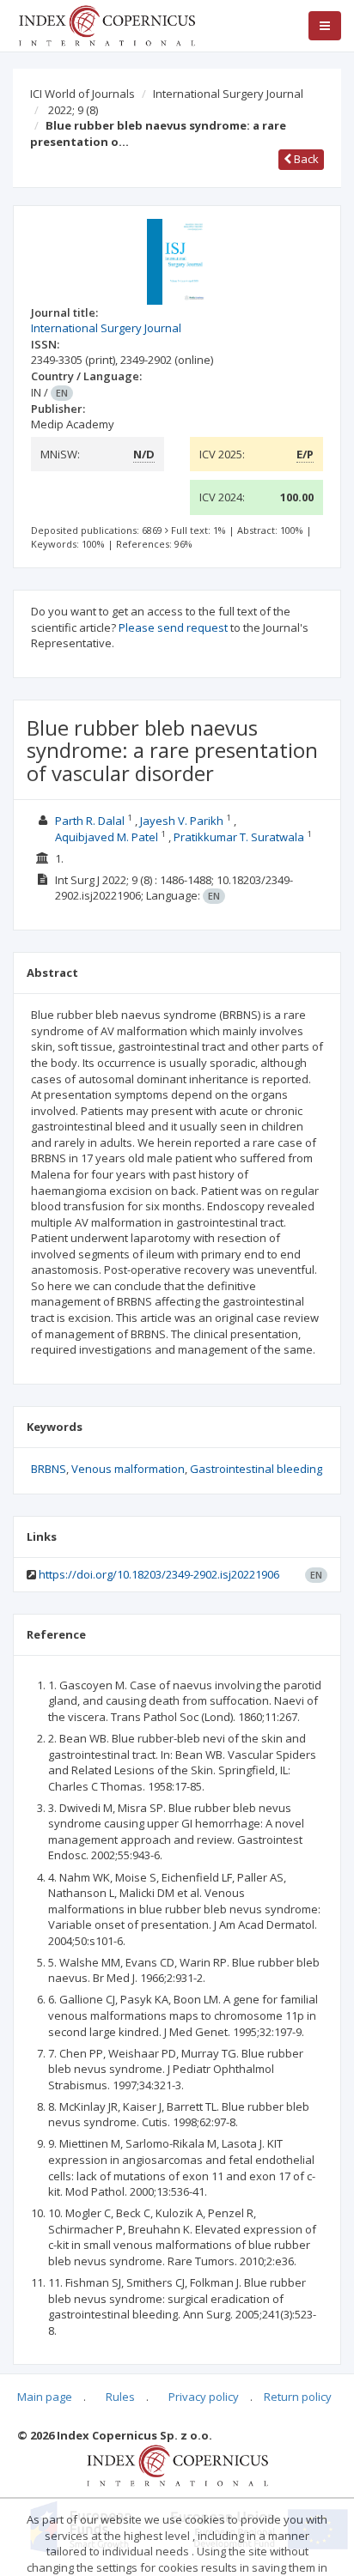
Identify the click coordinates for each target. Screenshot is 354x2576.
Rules (120, 2397)
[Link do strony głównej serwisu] (107, 24)
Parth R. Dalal (90, 821)
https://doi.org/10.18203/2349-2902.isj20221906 (159, 1574)
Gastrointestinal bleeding (256, 1469)
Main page (45, 2397)
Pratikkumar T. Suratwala (239, 837)
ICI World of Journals (82, 94)
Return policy (298, 2397)
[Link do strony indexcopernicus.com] (177, 2464)
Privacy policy (204, 2397)
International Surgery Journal (228, 94)
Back (305, 159)
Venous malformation (128, 1469)
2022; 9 (73, 110)
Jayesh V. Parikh (182, 821)
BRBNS (49, 1469)
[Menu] (325, 26)
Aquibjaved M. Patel (107, 837)
